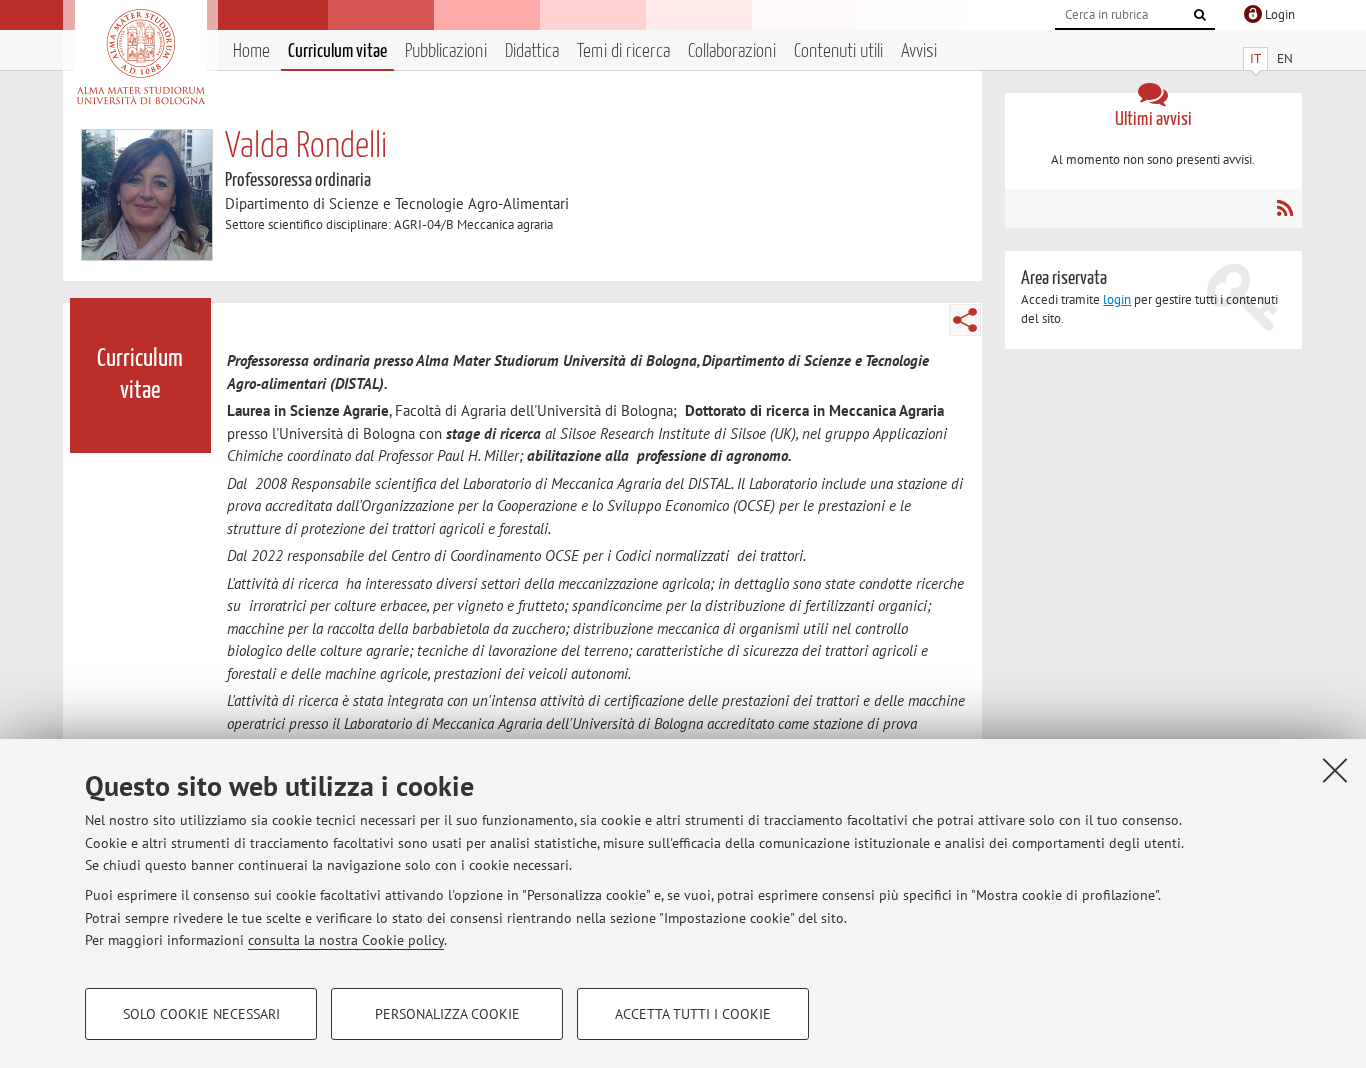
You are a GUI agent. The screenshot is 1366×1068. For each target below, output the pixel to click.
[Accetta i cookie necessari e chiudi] (1335, 770)
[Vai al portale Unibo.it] (140, 57)
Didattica (532, 51)
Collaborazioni (732, 51)
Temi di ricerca (623, 51)
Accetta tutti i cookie (693, 1014)
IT (1255, 58)
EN (1285, 58)
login (1117, 299)
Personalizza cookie (447, 1014)
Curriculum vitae (337, 51)
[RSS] (1284, 208)
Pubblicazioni (446, 51)
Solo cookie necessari (201, 1014)
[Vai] (1200, 15)
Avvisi (919, 51)
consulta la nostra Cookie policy (346, 940)
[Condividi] (965, 320)
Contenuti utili (838, 51)
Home (251, 51)
